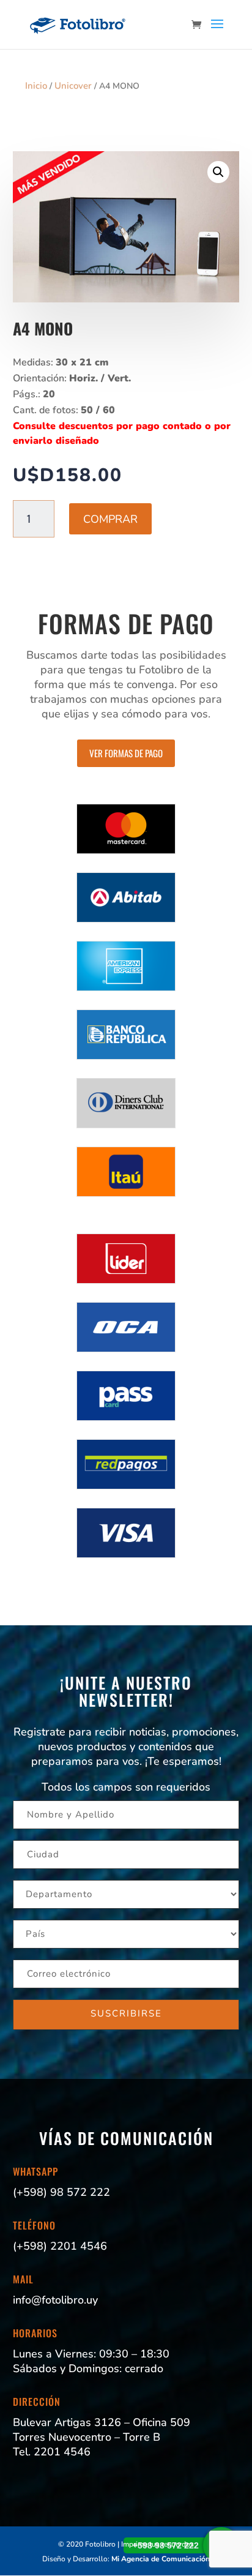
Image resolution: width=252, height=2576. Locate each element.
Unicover (73, 86)
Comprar (110, 519)
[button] (218, 172)
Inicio (36, 86)
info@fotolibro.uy (55, 2300)
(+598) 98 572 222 (61, 2192)
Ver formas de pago (126, 753)
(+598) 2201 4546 (60, 2246)
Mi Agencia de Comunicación (161, 2559)
